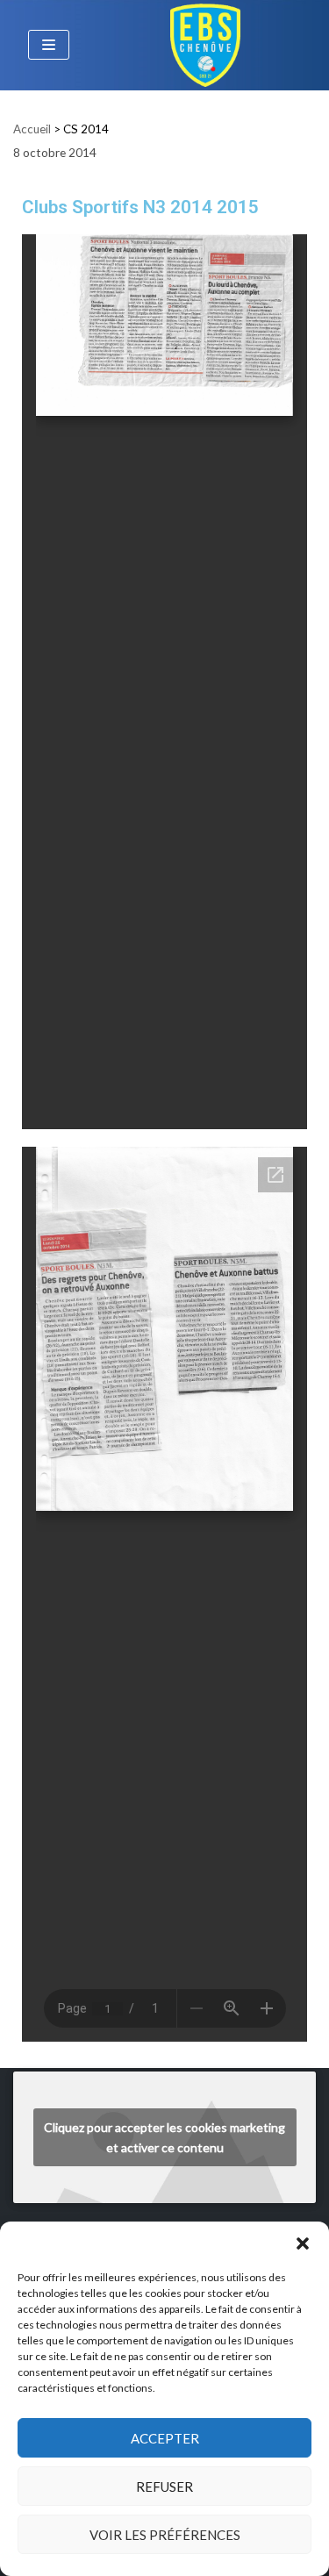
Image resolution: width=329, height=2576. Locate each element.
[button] (303, 2243)
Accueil (32, 129)
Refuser (164, 2487)
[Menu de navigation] (49, 45)
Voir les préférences (165, 2535)
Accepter (165, 2438)
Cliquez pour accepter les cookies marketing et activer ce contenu (164, 2137)
